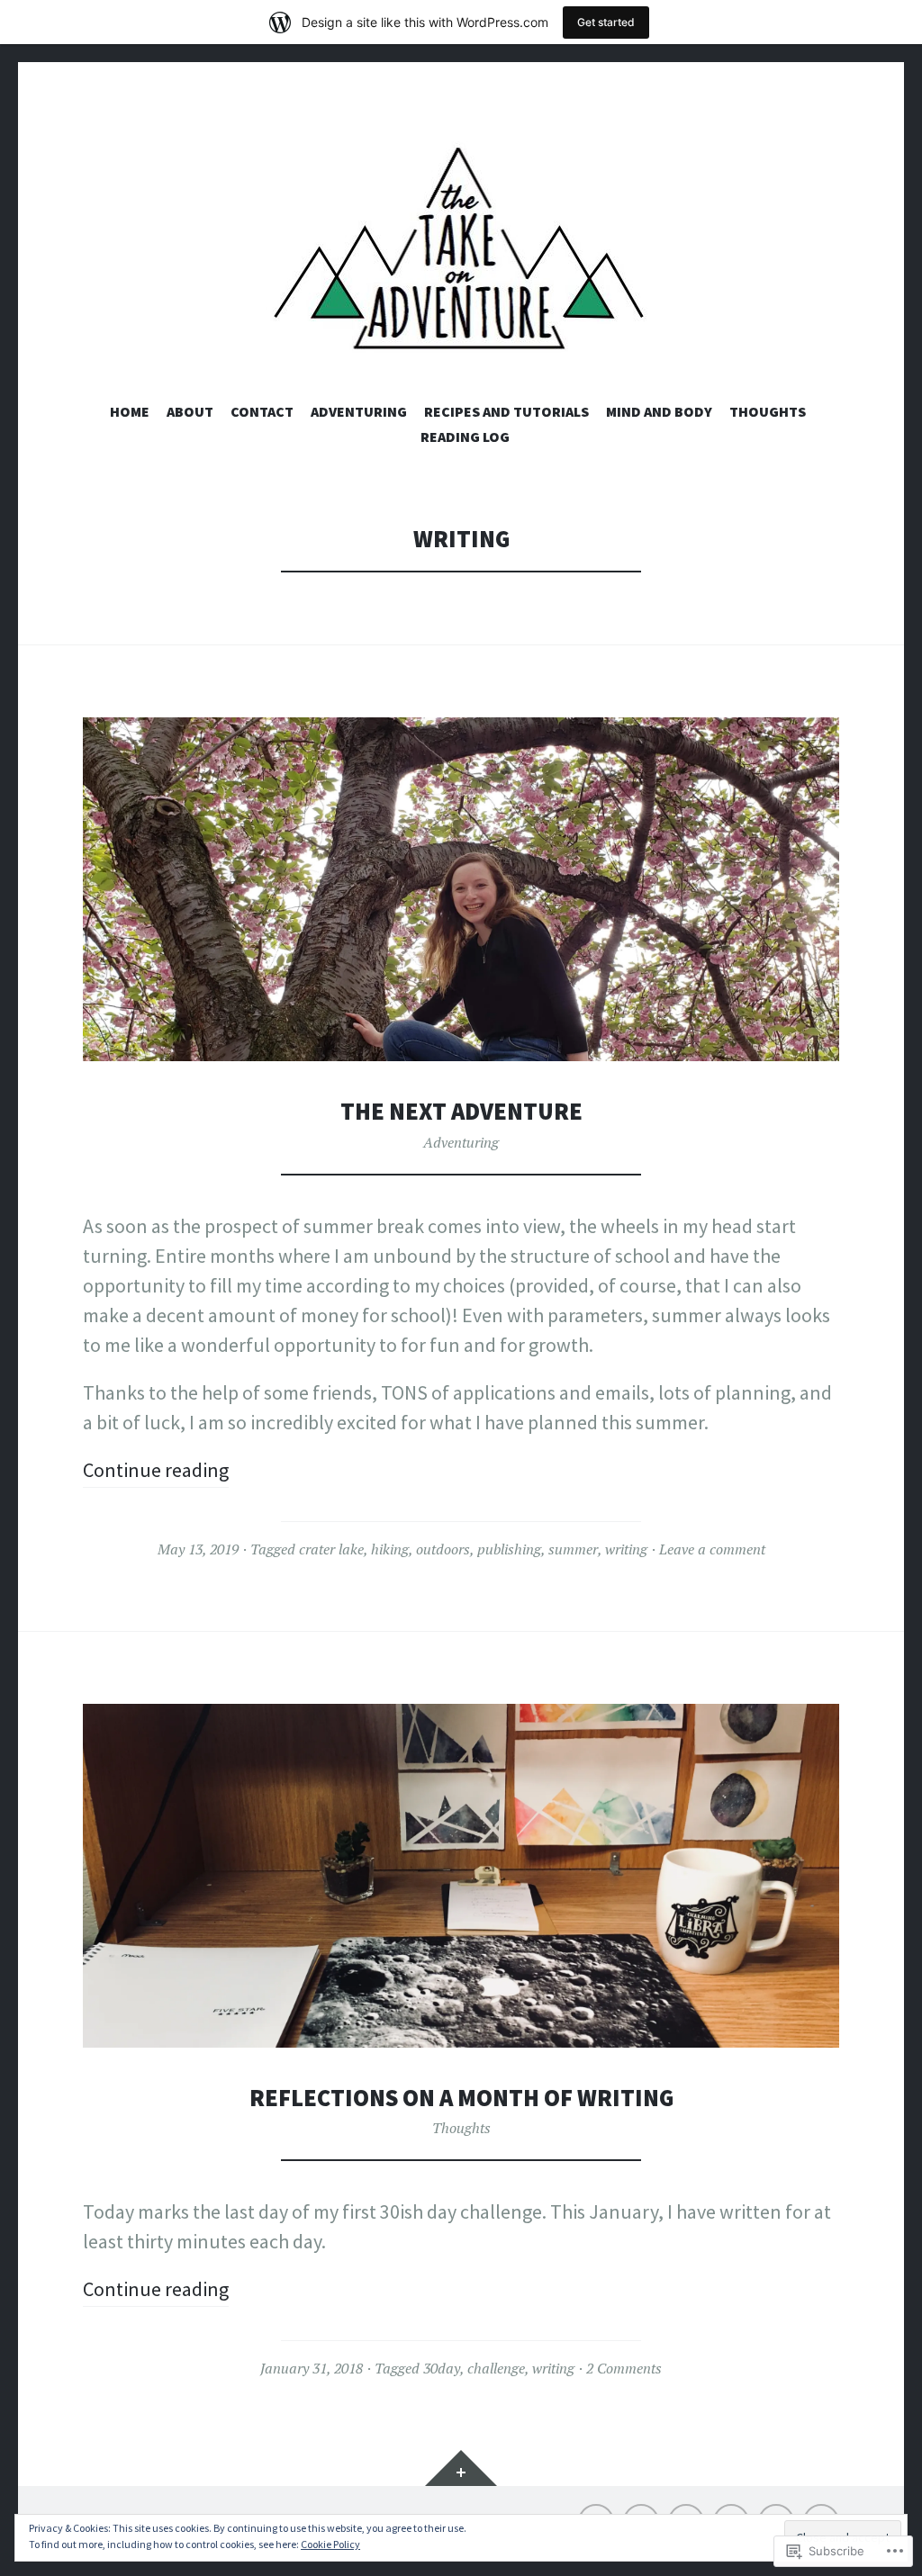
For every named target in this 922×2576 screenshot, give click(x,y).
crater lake (331, 1549)
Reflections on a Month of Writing (461, 2098)
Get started (606, 22)
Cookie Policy (330, 2544)
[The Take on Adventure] (461, 250)
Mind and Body (659, 411)
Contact (262, 411)
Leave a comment (712, 1549)
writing (626, 1549)
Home (130, 411)
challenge (496, 2368)
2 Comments (624, 2368)
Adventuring (359, 411)
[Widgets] (461, 2468)
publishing (509, 1549)
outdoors (443, 1549)
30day (442, 2368)
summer (573, 1549)
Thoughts (768, 411)
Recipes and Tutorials (506, 411)
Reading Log (465, 437)
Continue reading (156, 1470)
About (190, 411)
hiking (390, 1549)
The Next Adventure (461, 1111)
